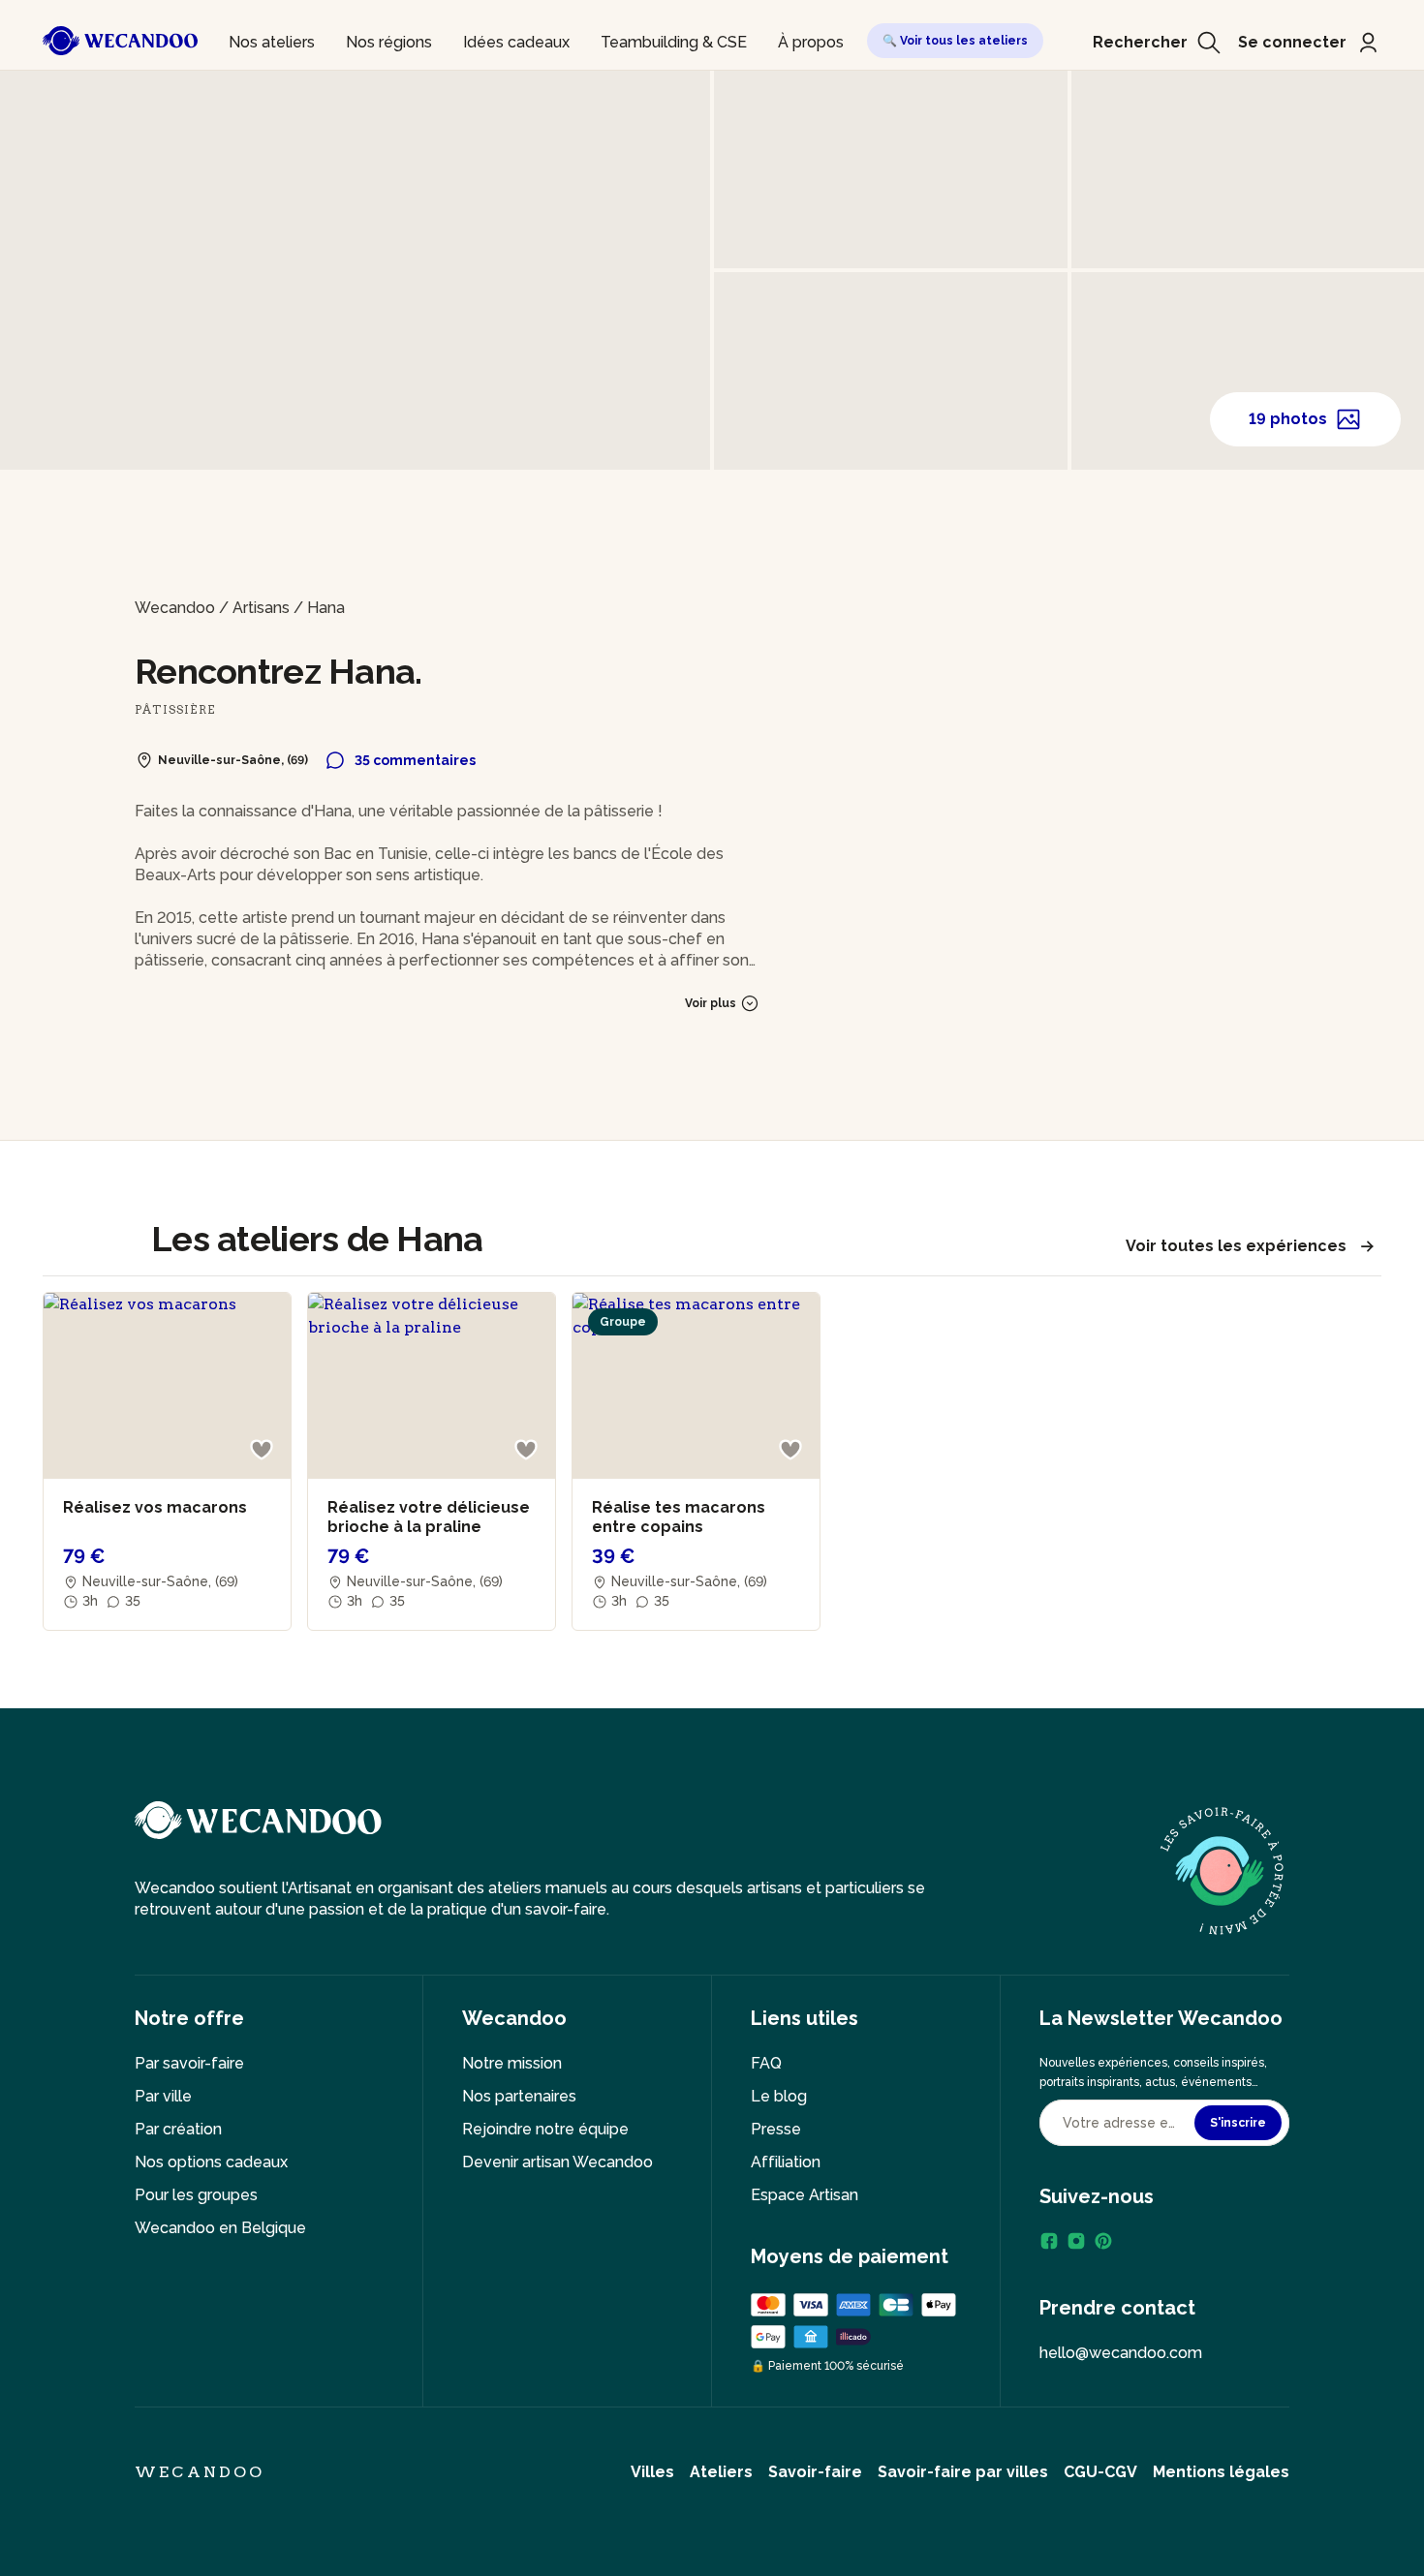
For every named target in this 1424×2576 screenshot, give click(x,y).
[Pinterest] (1103, 2241)
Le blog (779, 2096)
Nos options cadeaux (211, 2162)
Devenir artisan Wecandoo (557, 2162)
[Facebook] (1049, 2241)
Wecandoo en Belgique (220, 2228)
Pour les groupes (196, 2195)
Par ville (163, 2096)
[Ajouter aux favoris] (262, 1450)
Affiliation (786, 2162)
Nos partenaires (519, 2096)
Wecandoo (175, 608)
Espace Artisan (805, 2195)
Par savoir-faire (189, 2063)
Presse (776, 2129)
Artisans (261, 608)
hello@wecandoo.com (1121, 2353)
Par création (178, 2129)
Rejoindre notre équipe (545, 2129)
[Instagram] (1076, 2241)
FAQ (766, 2063)
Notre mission (512, 2063)
